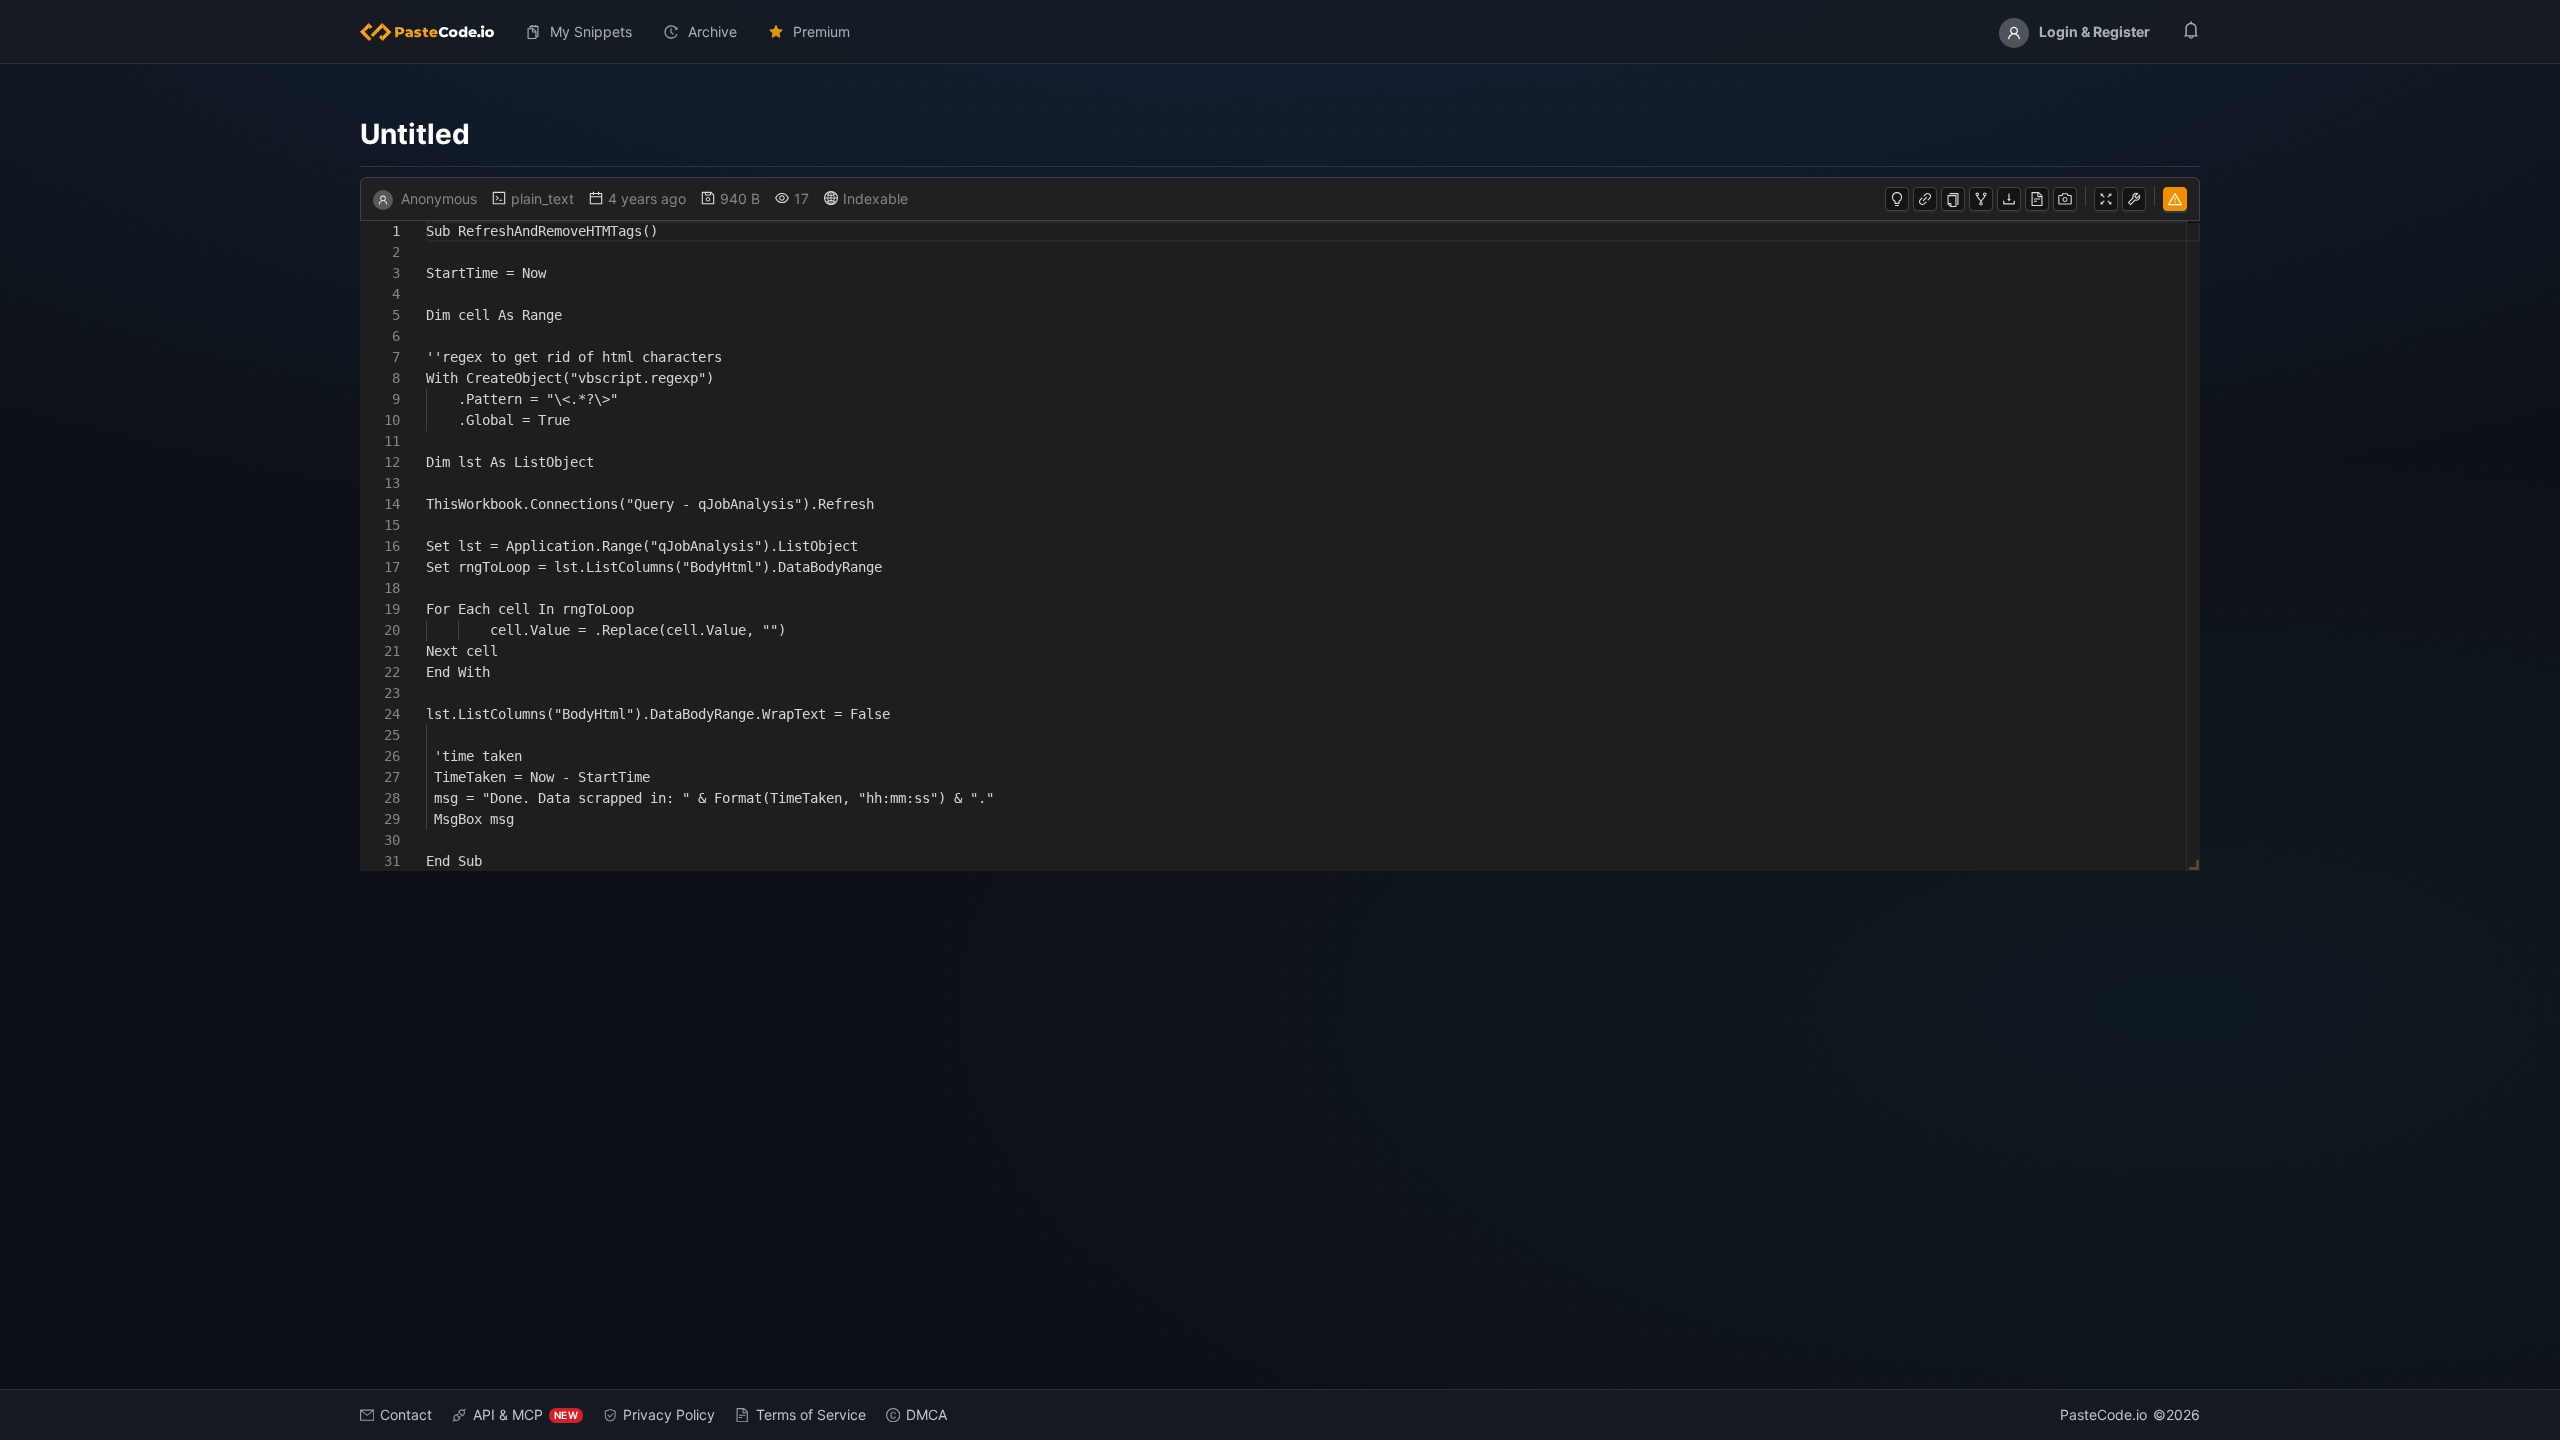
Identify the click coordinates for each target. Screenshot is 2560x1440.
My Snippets (591, 31)
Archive (712, 31)
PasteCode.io (2103, 1414)
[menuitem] (435, 32)
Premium (821, 31)
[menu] (1280, 32)
